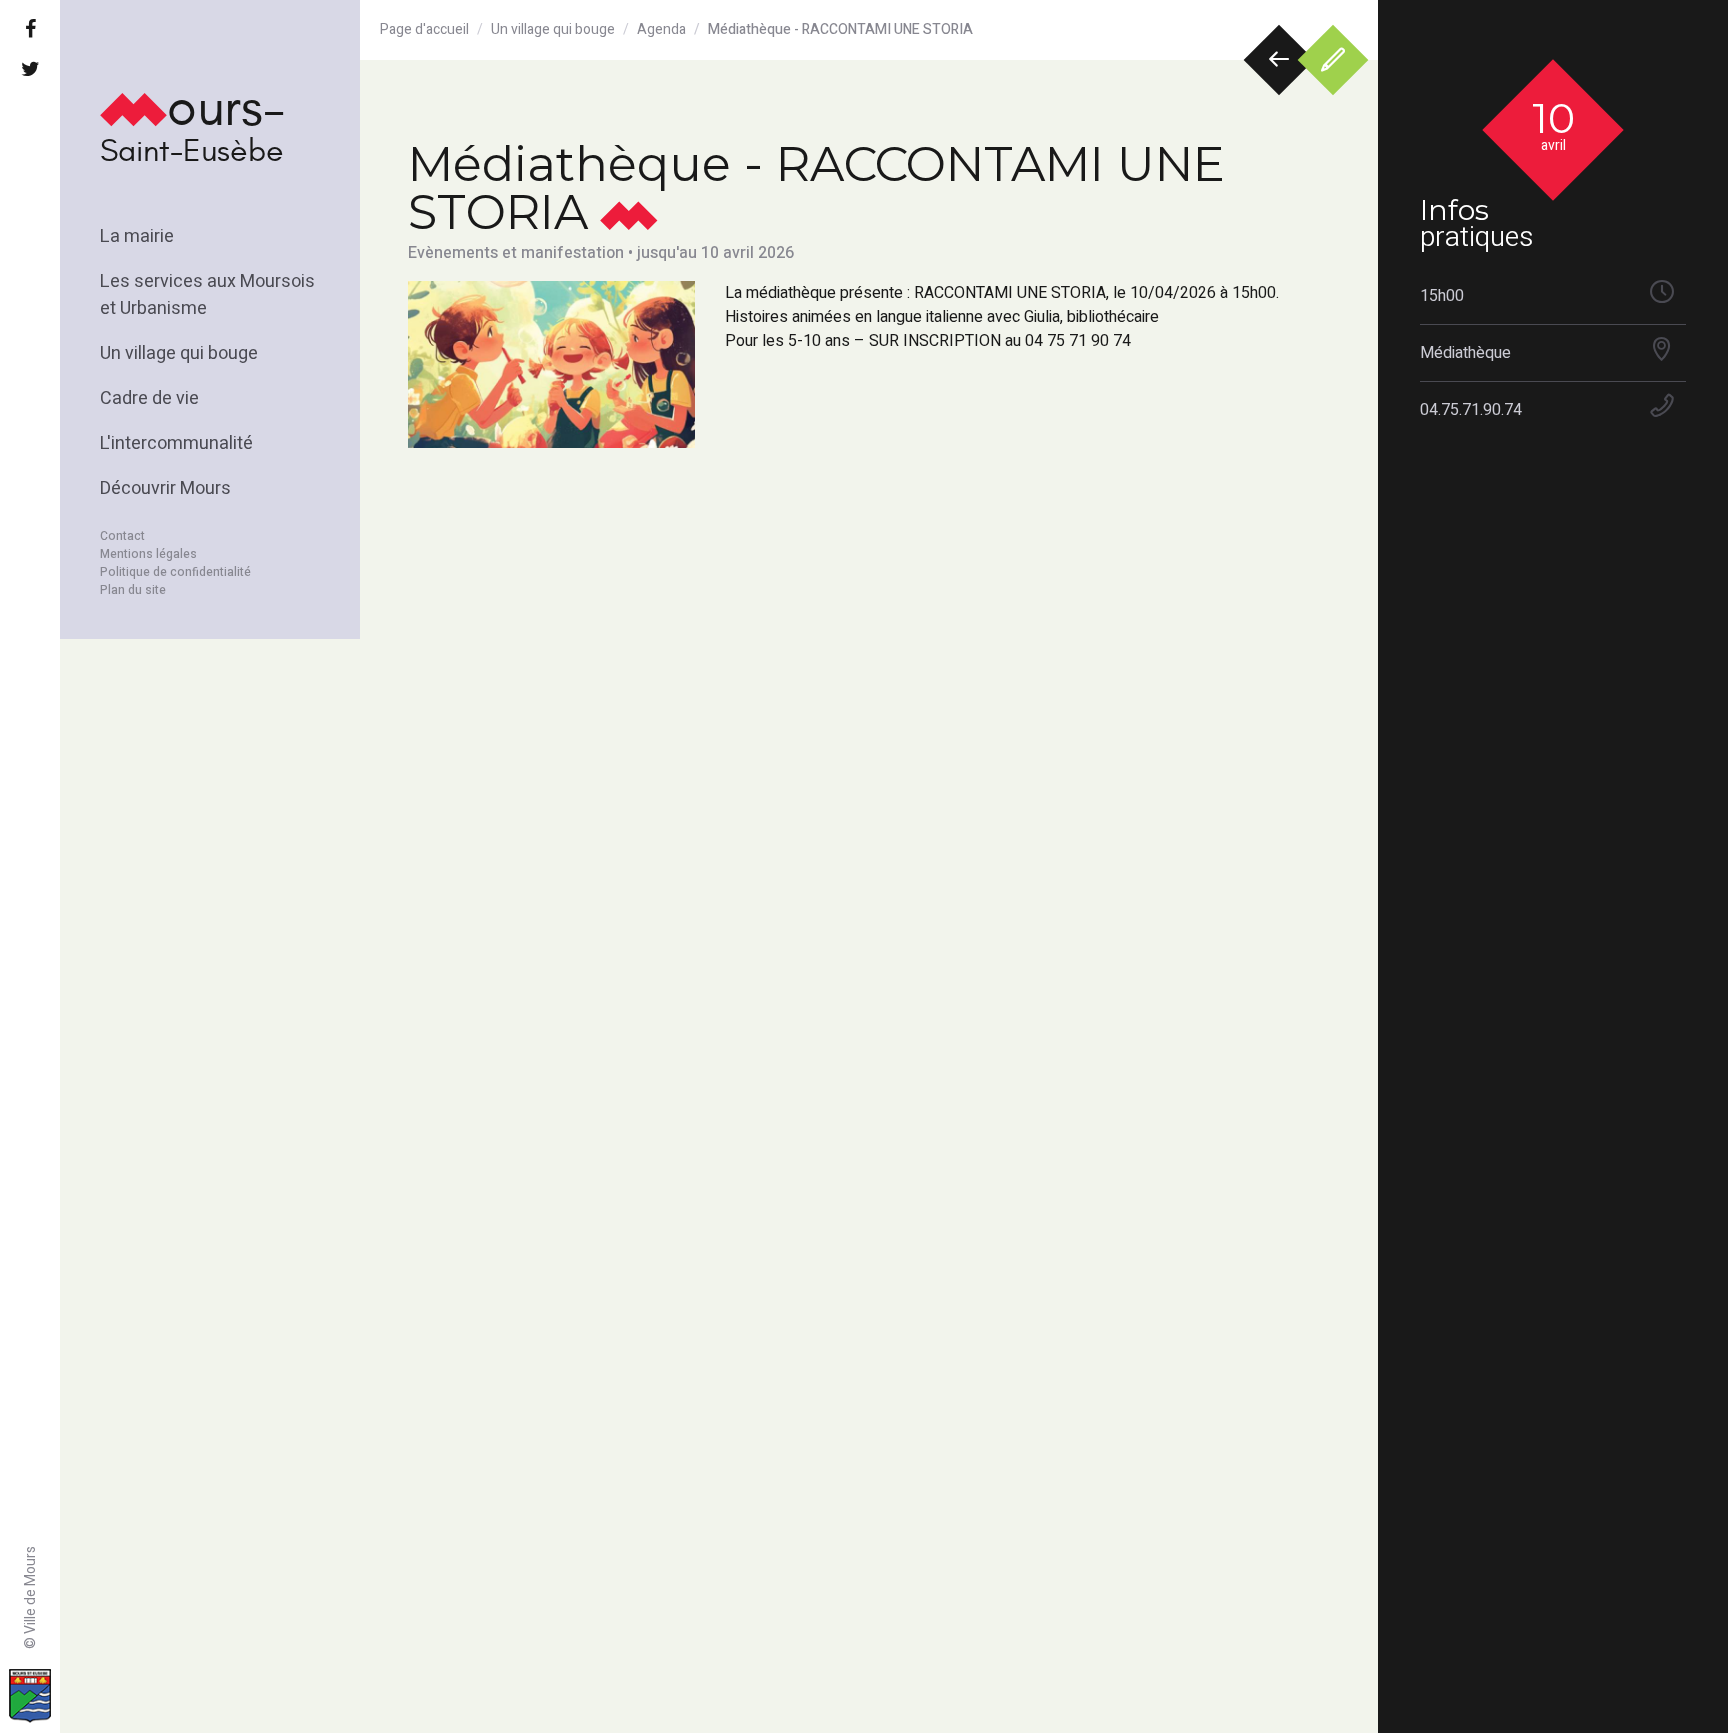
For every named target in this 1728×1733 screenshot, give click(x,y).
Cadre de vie (149, 398)
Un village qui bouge (179, 353)
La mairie (137, 236)
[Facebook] (30, 30)
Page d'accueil (424, 29)
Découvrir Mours (165, 488)
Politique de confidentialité (175, 572)
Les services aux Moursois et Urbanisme (207, 295)
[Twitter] (30, 70)
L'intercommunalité (176, 443)
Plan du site (133, 590)
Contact (122, 536)
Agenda (661, 29)
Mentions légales (148, 554)
